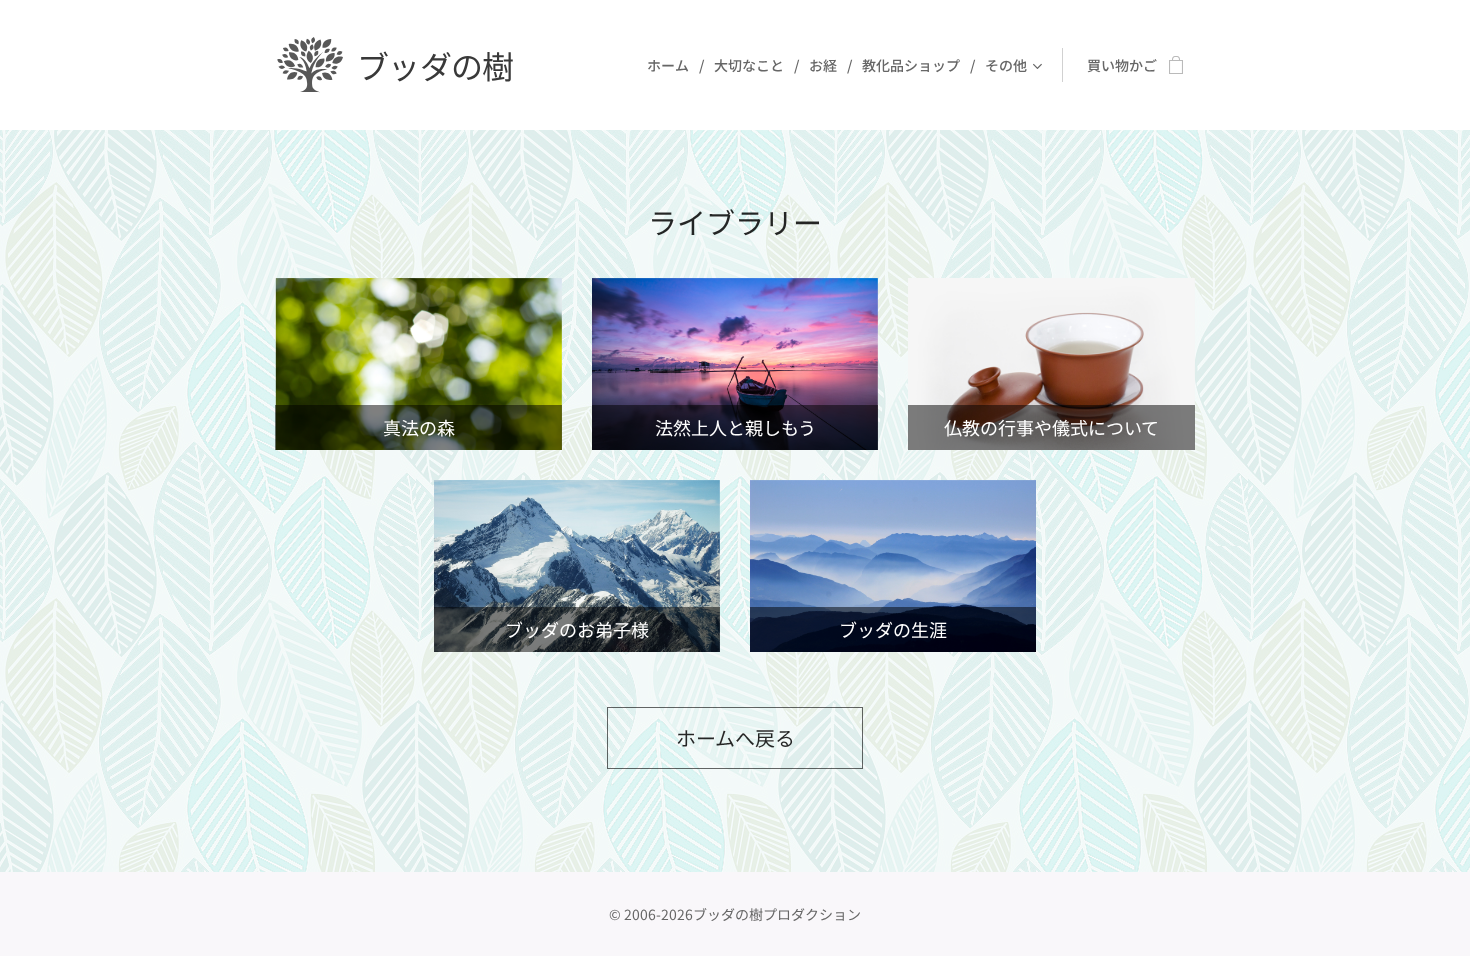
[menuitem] (673, 65)
